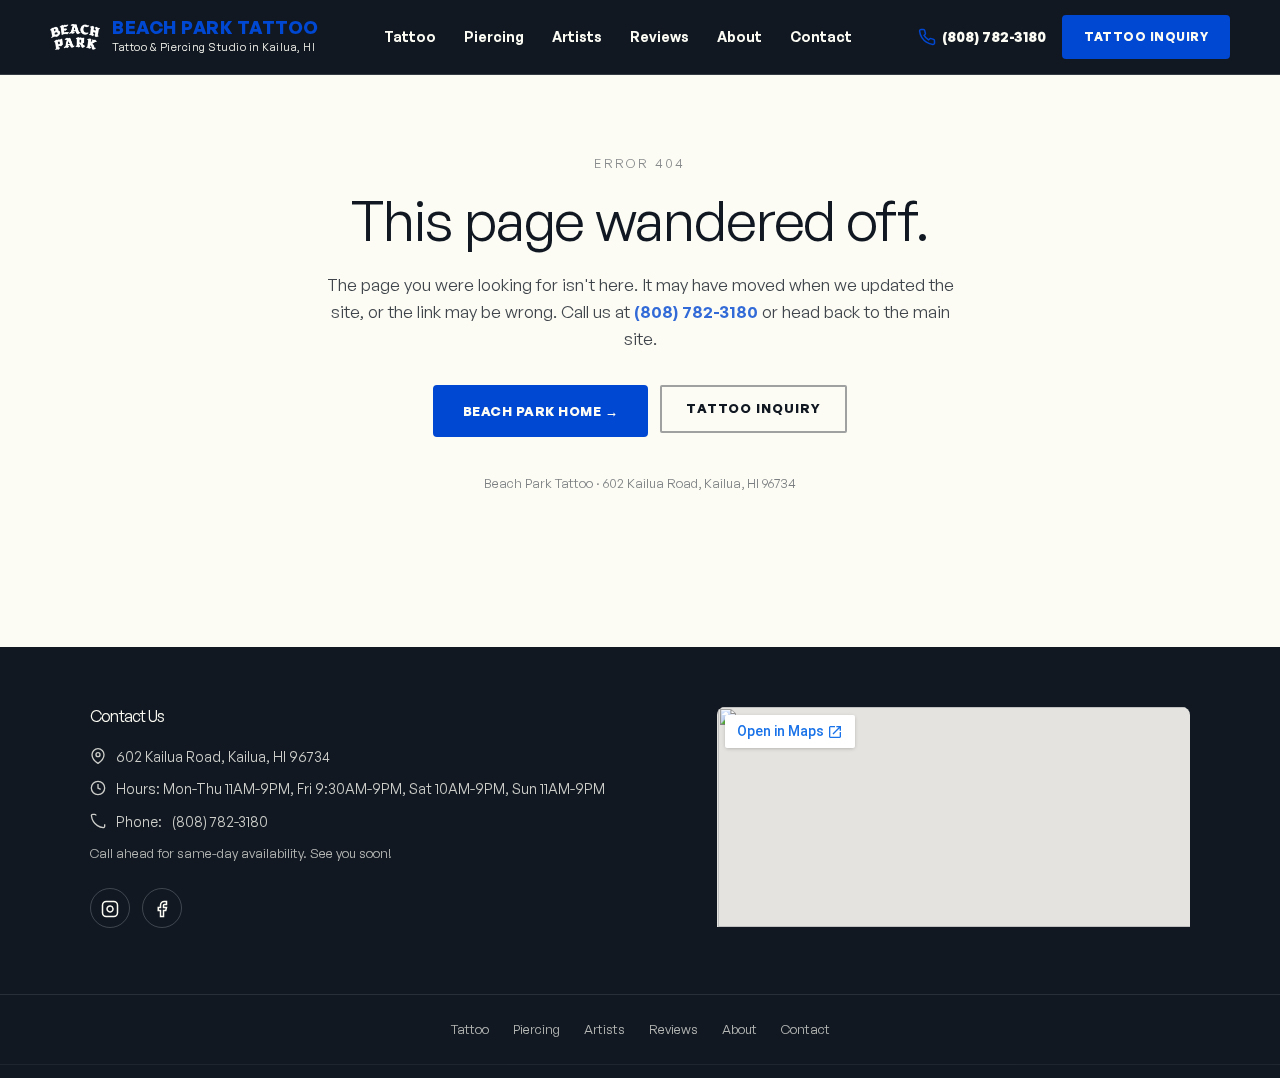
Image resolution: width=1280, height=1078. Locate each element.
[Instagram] (110, 908)
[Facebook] (162, 908)
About (739, 36)
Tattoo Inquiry (1146, 36)
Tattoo (410, 36)
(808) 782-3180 (994, 36)
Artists (577, 36)
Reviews (659, 36)
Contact (821, 36)
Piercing (494, 36)
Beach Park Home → (541, 411)
